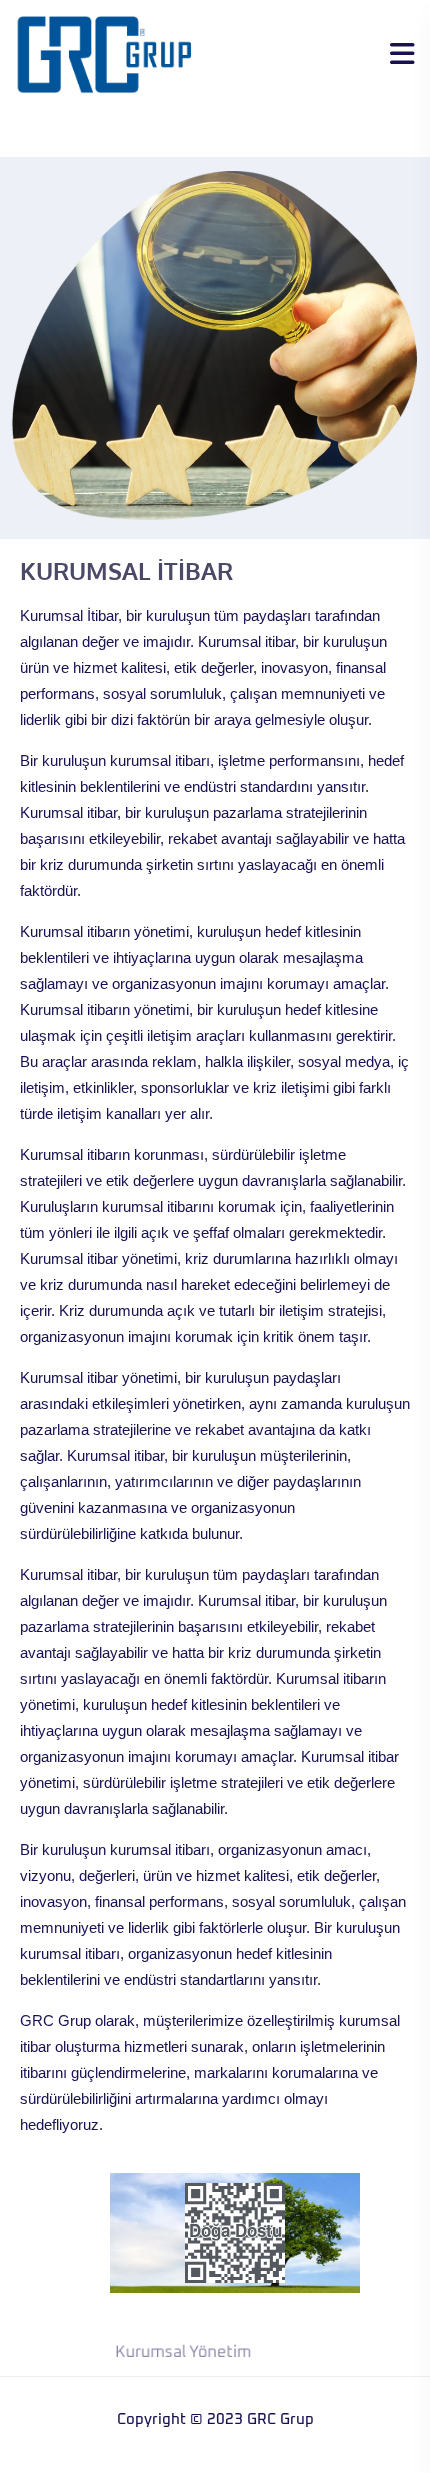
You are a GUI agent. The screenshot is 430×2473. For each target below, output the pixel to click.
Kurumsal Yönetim (180, 2352)
